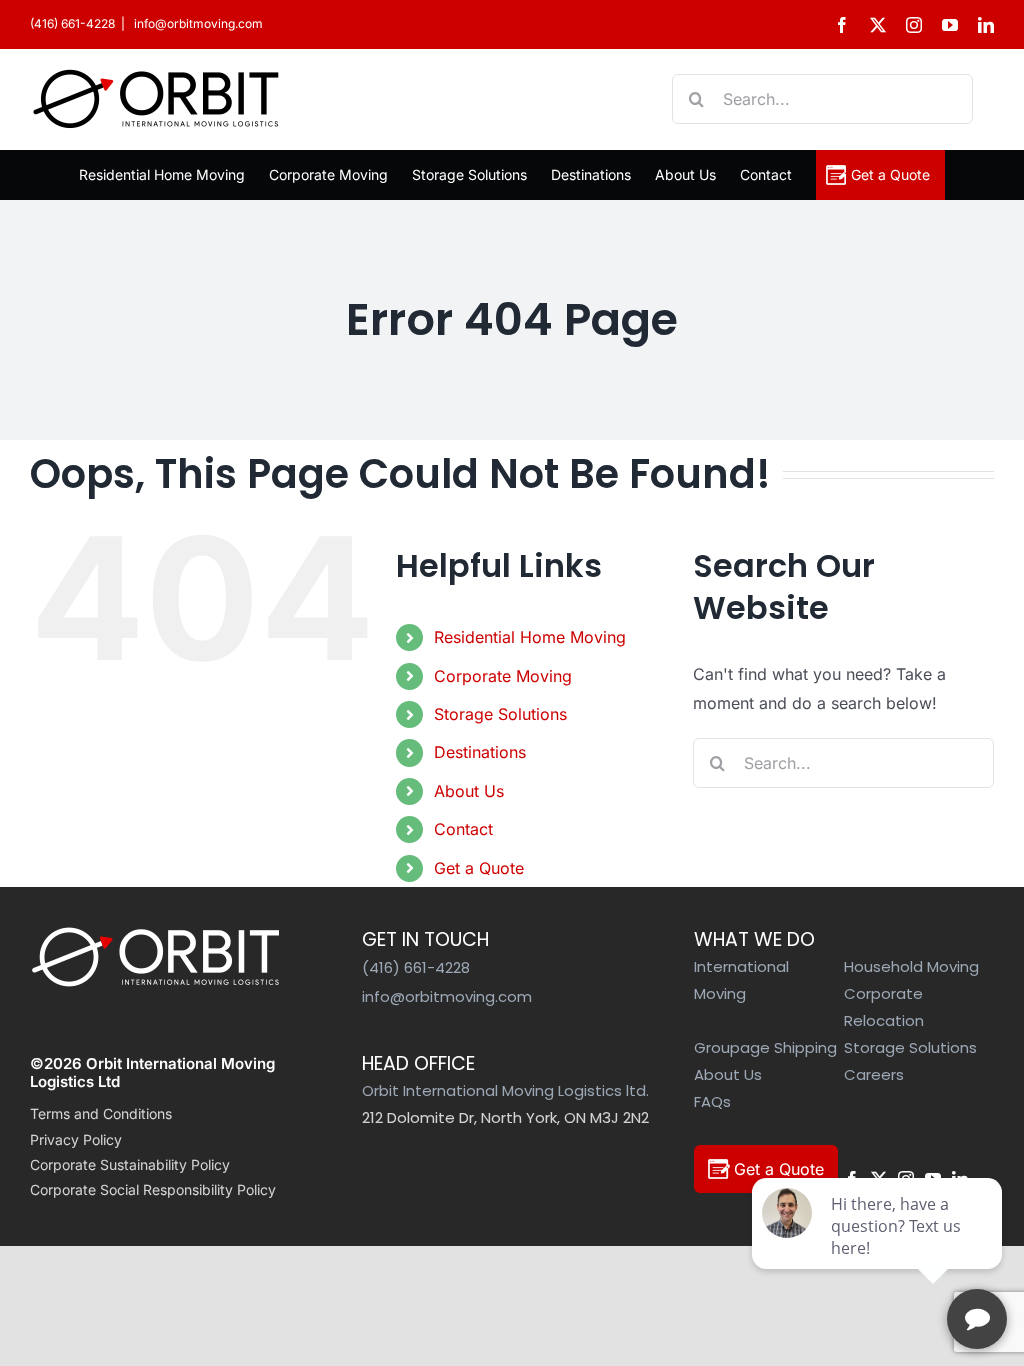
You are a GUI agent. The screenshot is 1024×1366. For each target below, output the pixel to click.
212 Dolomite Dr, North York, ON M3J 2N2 (505, 1117)
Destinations (480, 752)
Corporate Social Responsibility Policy (153, 1189)
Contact (463, 829)
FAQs (712, 1101)
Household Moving (911, 966)
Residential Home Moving (530, 637)
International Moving (741, 980)
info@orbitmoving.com (197, 23)
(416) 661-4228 (72, 23)
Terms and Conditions (101, 1113)
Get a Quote (479, 868)
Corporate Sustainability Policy (130, 1164)
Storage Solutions (500, 714)
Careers (874, 1074)
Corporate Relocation (884, 1007)
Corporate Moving (503, 676)
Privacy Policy (76, 1139)
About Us (469, 791)
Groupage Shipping (765, 1047)
